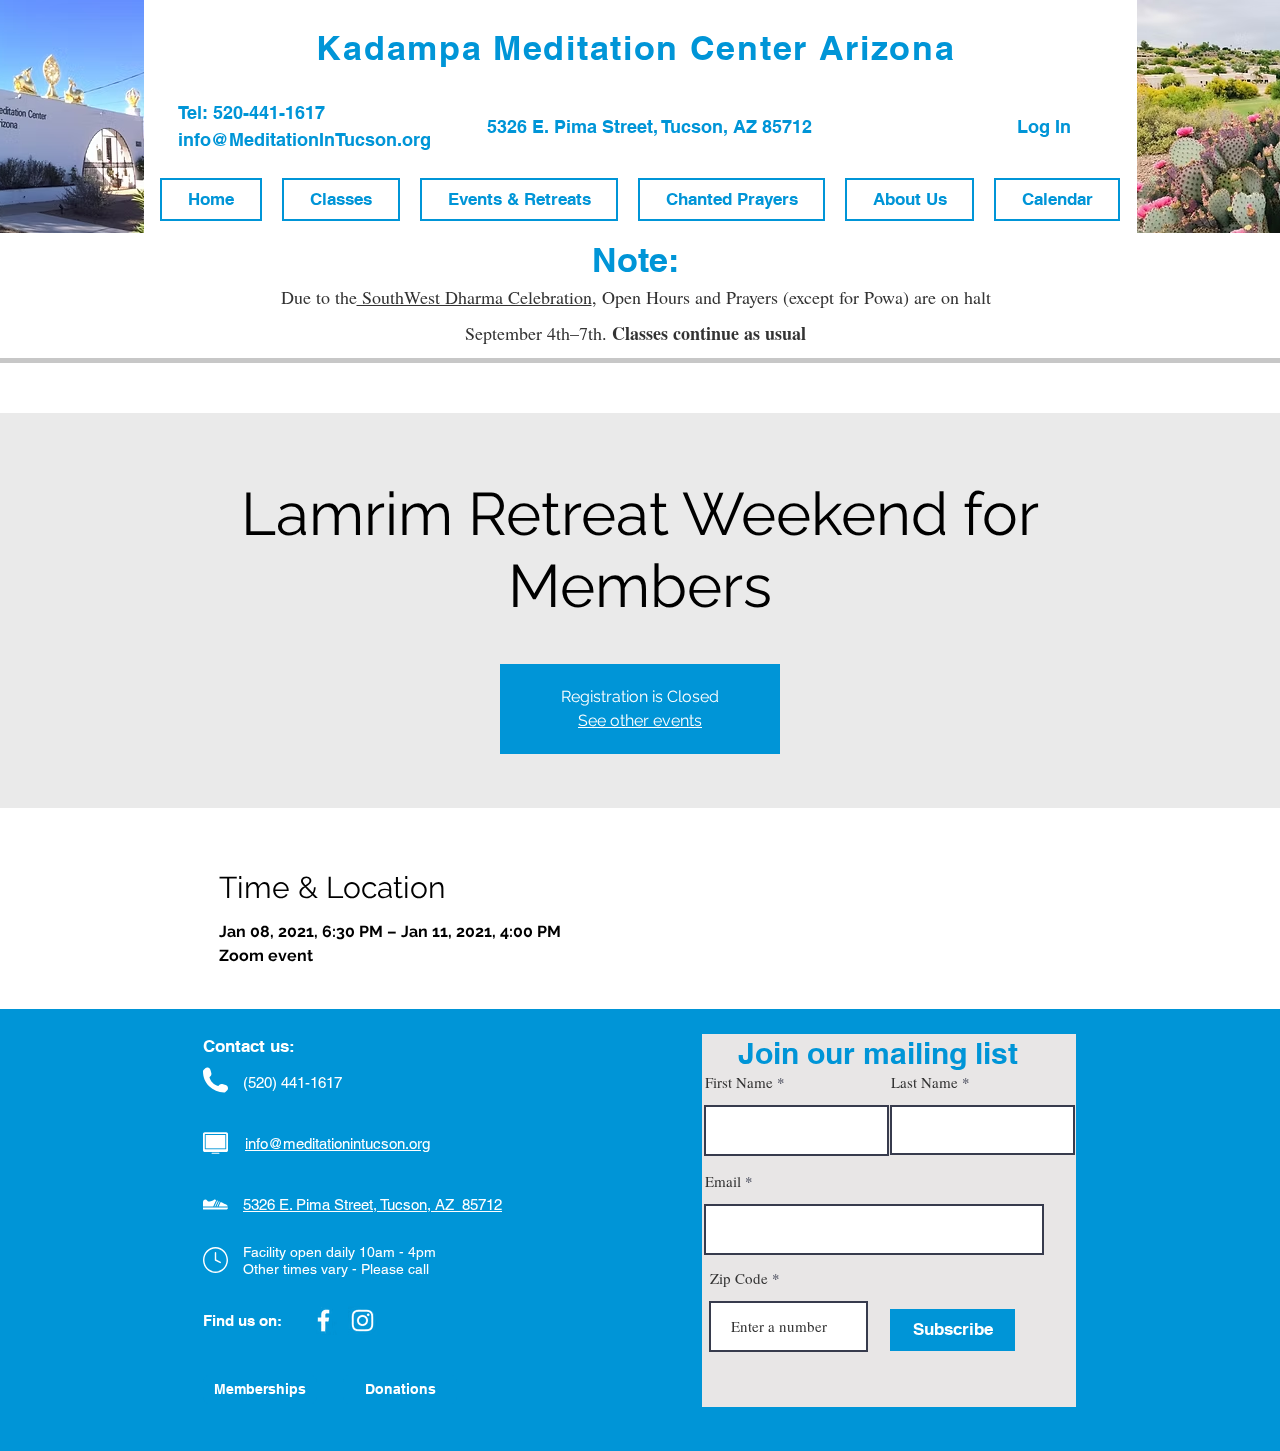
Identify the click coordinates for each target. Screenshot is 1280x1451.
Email (723, 1181)
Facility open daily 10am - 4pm (339, 1252)
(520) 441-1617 (292, 1082)
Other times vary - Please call (336, 1269)
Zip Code (739, 1278)
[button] (341, 199)
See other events (640, 720)
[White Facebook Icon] (323, 1320)
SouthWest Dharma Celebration (474, 297)
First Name (739, 1082)
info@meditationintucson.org (337, 1143)
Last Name (924, 1082)
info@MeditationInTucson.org (304, 139)
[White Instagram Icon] (362, 1320)
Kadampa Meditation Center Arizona (635, 47)
